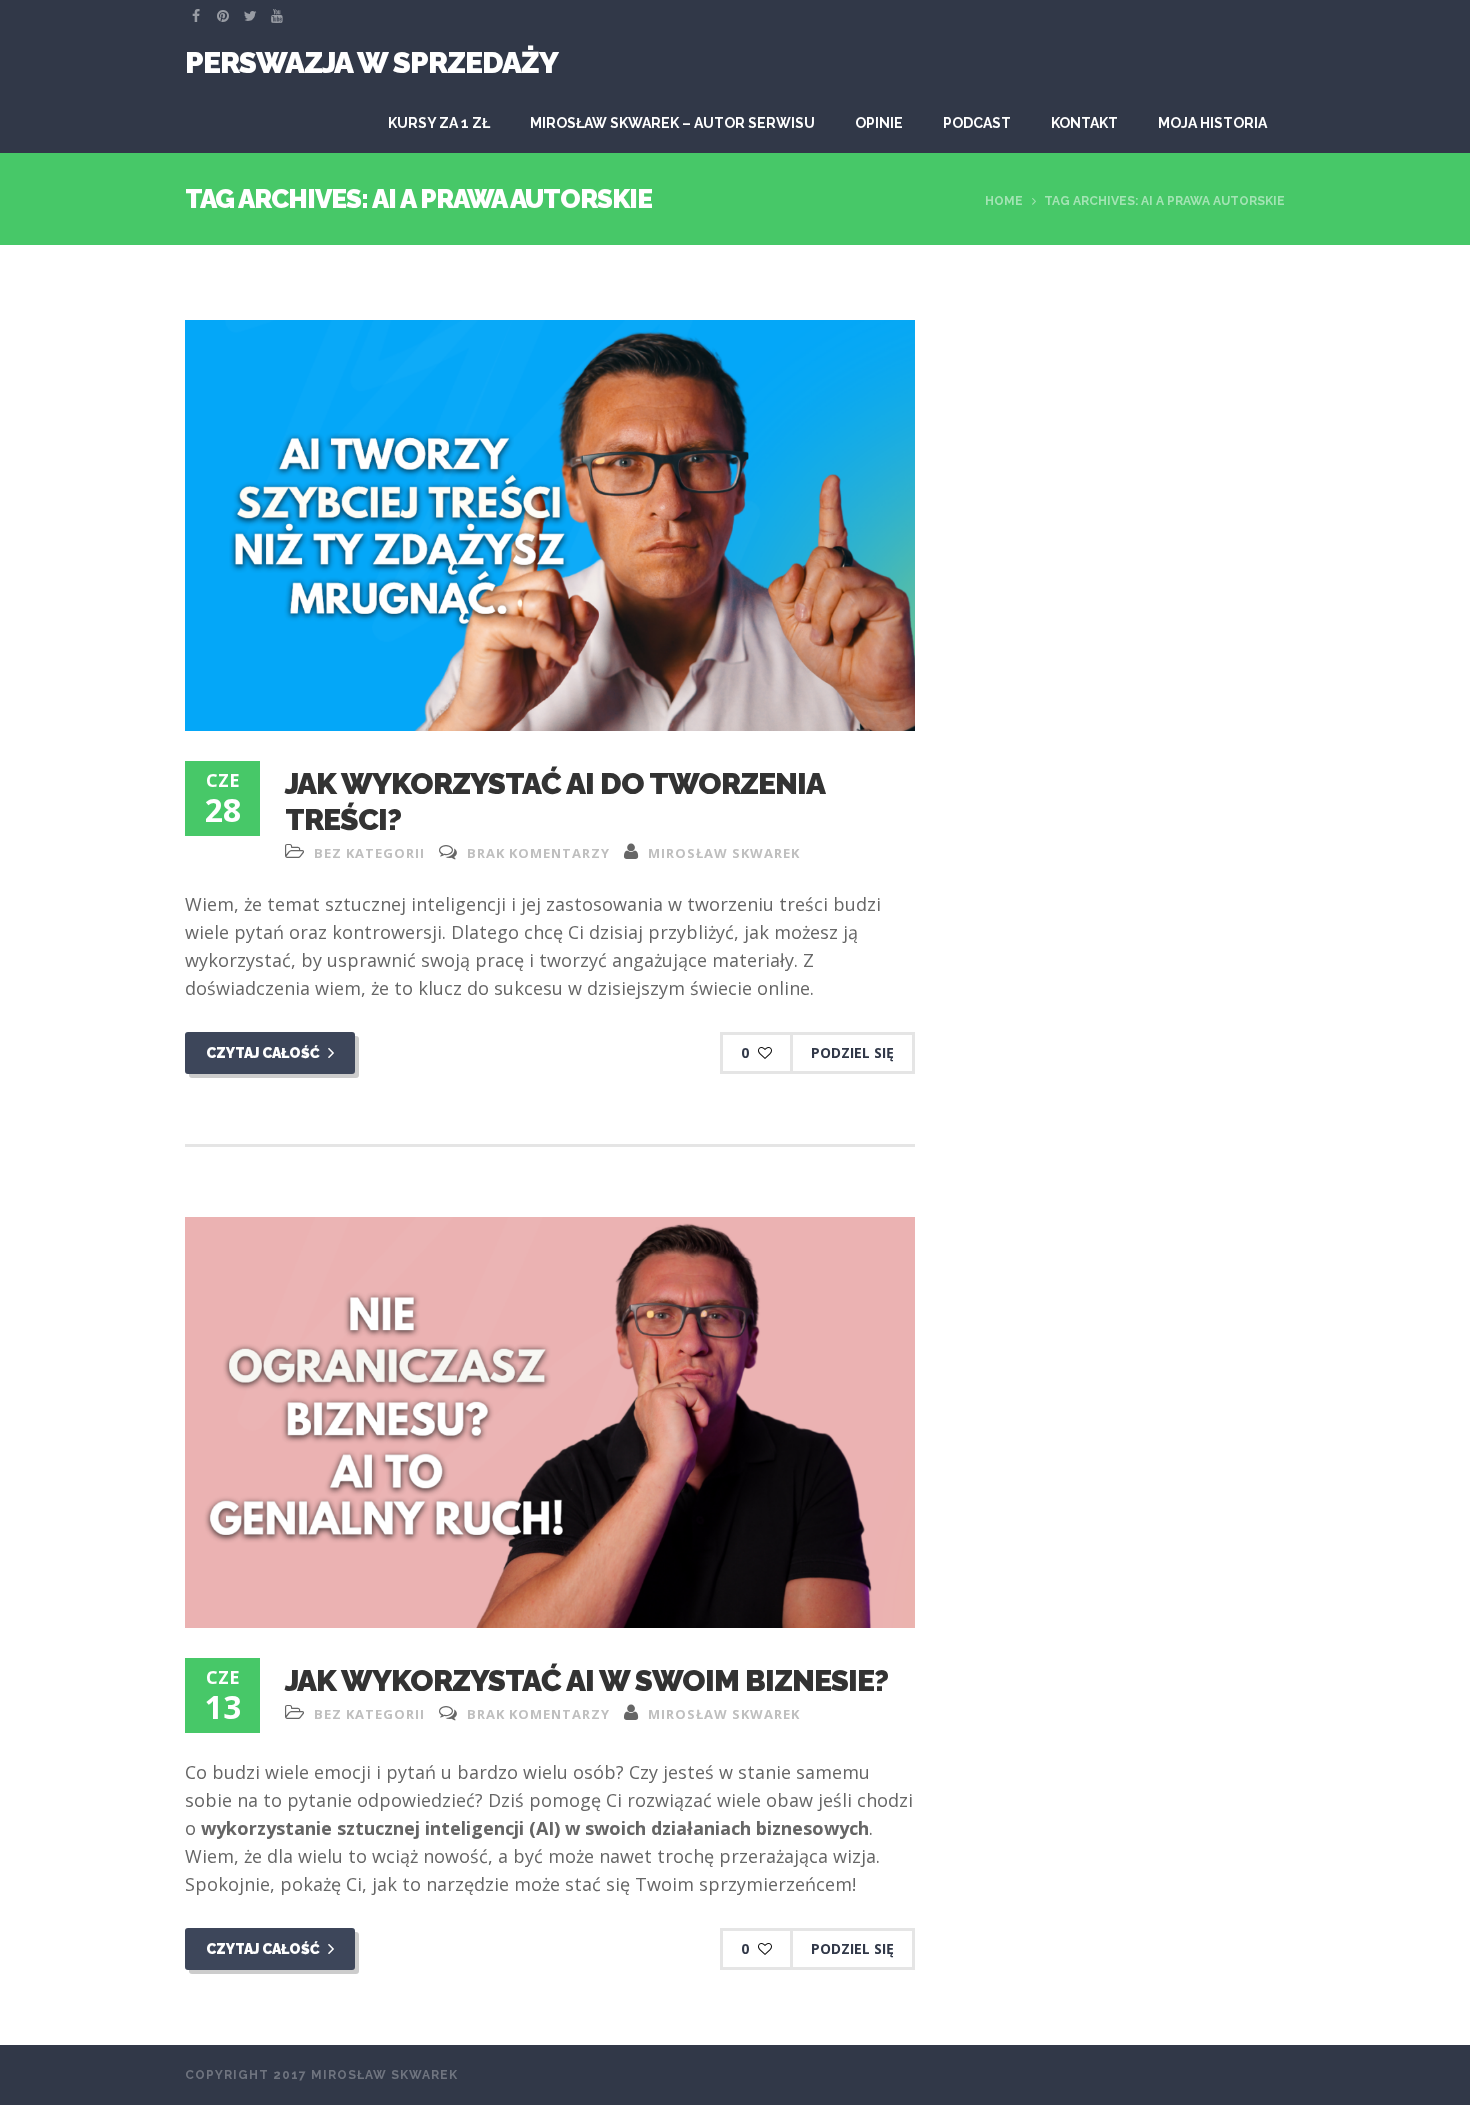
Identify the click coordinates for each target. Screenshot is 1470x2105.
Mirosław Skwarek (724, 853)
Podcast (977, 123)
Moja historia (1212, 123)
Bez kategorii (369, 853)
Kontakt (1084, 123)
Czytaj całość (264, 1053)
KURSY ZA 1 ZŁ (439, 123)
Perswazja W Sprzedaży (371, 62)
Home (1004, 201)
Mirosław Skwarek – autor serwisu (672, 123)
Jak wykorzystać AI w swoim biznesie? (586, 1680)
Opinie (879, 123)
